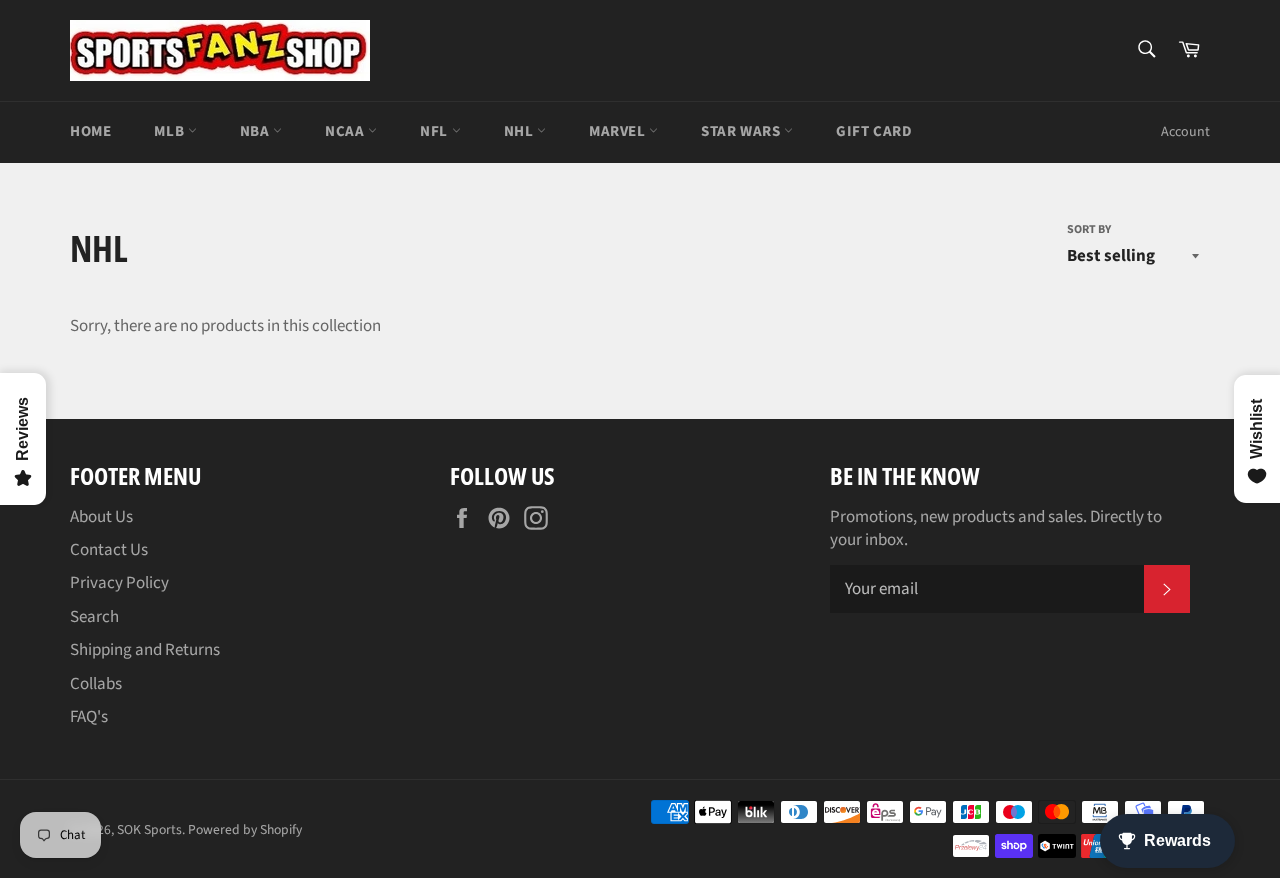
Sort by (1089, 230)
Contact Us (109, 550)
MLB (170, 131)
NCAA (346, 131)
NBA (256, 131)
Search (94, 617)
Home (90, 131)
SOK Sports (149, 829)
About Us (101, 517)
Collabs (96, 684)
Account (1185, 132)
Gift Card (874, 131)
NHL (520, 131)
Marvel (619, 131)
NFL (435, 131)
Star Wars (742, 131)
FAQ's (89, 717)
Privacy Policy (119, 583)
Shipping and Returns (145, 650)
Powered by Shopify (245, 829)
